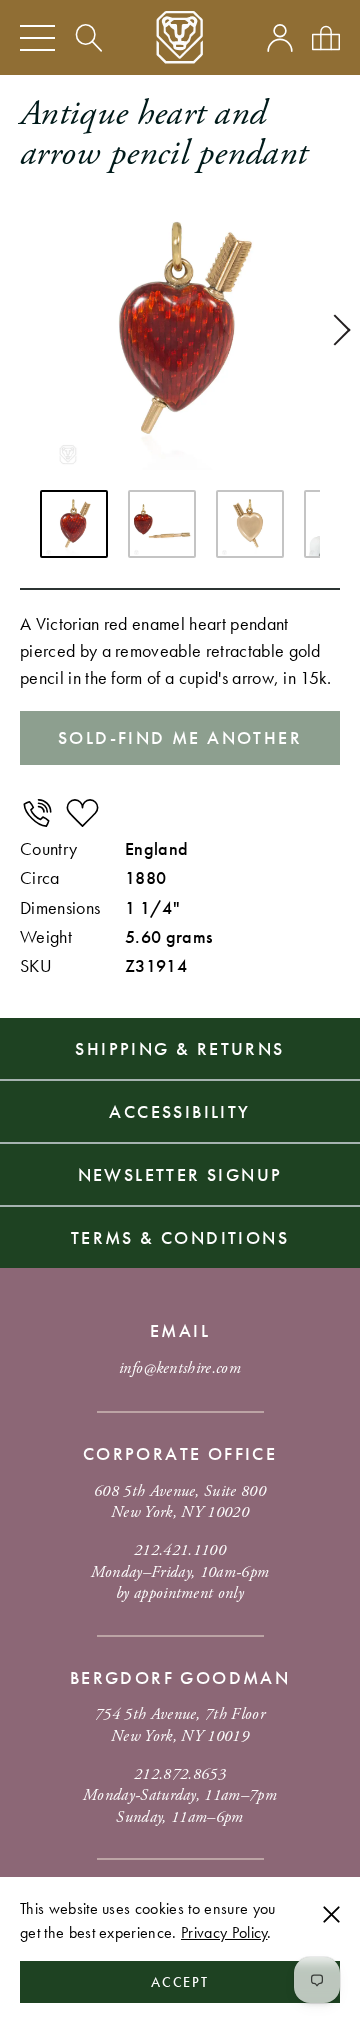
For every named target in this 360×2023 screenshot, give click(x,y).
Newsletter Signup (180, 1174)
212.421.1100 (180, 1550)
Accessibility (179, 1111)
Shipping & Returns (179, 1048)
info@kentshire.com (180, 1368)
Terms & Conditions (180, 1237)
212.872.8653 (180, 1774)
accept (180, 1982)
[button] (335, 330)
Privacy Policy (224, 1932)
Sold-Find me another (180, 737)
